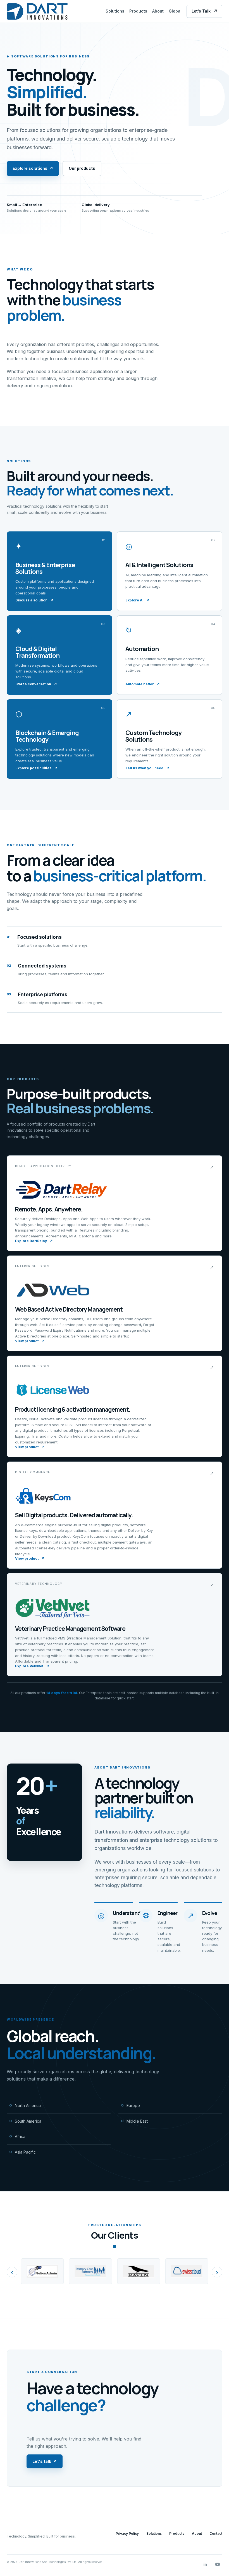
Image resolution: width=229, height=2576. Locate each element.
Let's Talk (204, 11)
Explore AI (137, 600)
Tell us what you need (147, 768)
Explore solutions (33, 168)
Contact (216, 2533)
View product (30, 1341)
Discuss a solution (34, 600)
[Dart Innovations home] (37, 11)
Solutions (115, 11)
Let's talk (45, 2461)
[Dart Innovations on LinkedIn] (205, 2564)
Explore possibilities (36, 768)
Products (138, 11)
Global (175, 11)
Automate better (143, 684)
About (158, 11)
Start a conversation (36, 684)
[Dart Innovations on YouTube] (218, 2564)
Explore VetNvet (32, 1666)
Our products (82, 168)
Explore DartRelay (34, 1241)
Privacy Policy (127, 2533)
